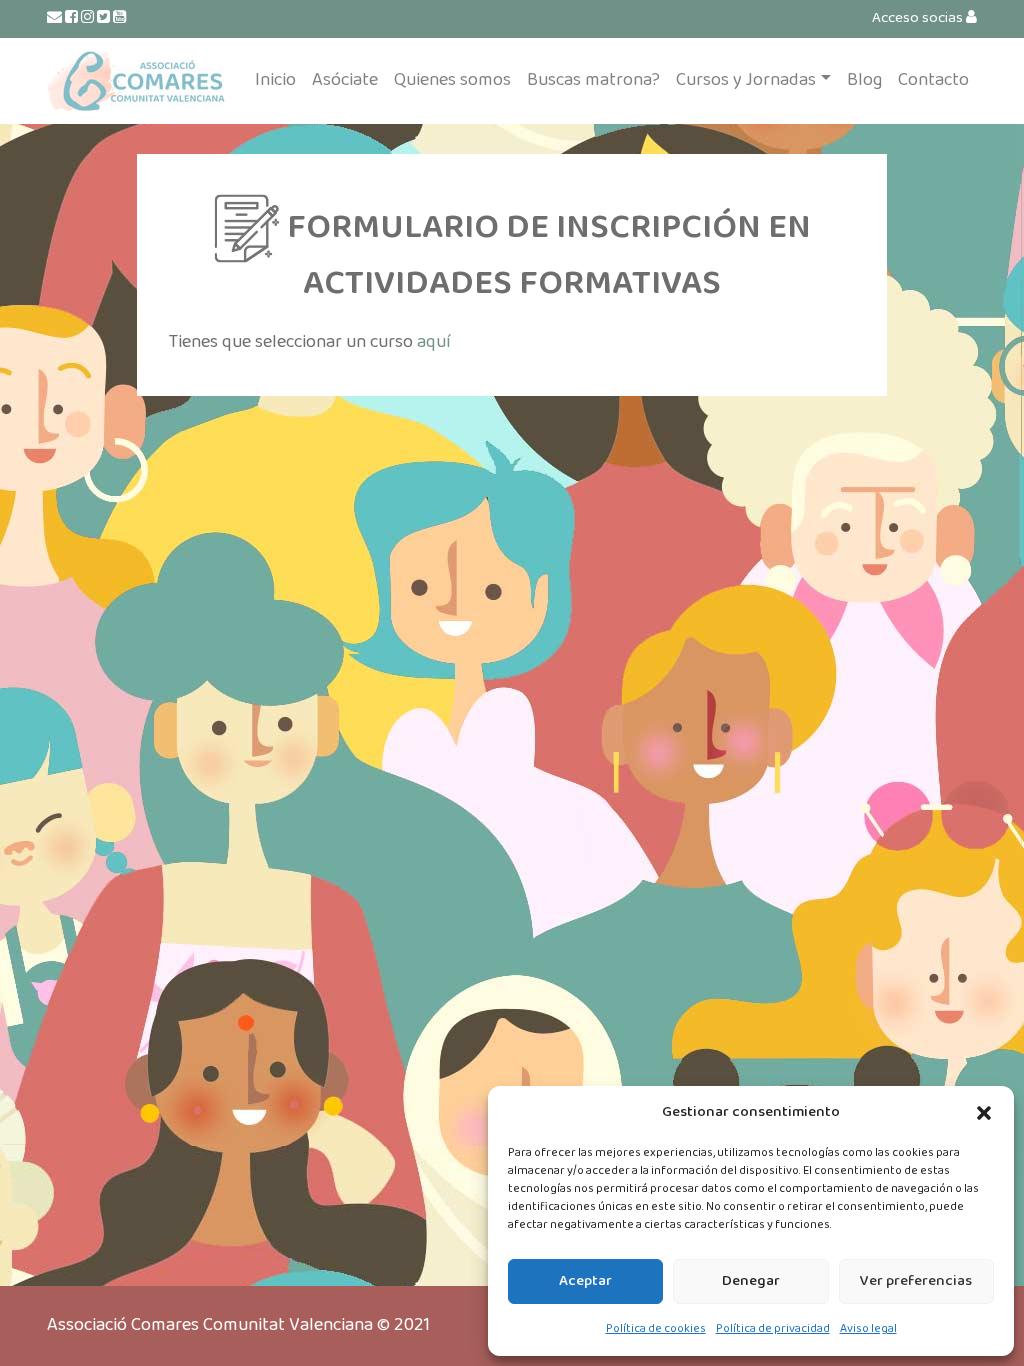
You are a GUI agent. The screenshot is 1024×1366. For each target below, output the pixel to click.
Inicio (275, 80)
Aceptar (585, 1281)
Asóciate (345, 80)
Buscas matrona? (593, 80)
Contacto (933, 80)
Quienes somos (452, 80)
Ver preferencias (916, 1281)
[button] (984, 1113)
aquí (434, 342)
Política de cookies (656, 1328)
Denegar (751, 1281)
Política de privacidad (773, 1328)
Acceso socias (919, 18)
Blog (864, 80)
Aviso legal (868, 1328)
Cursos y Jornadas (746, 80)
